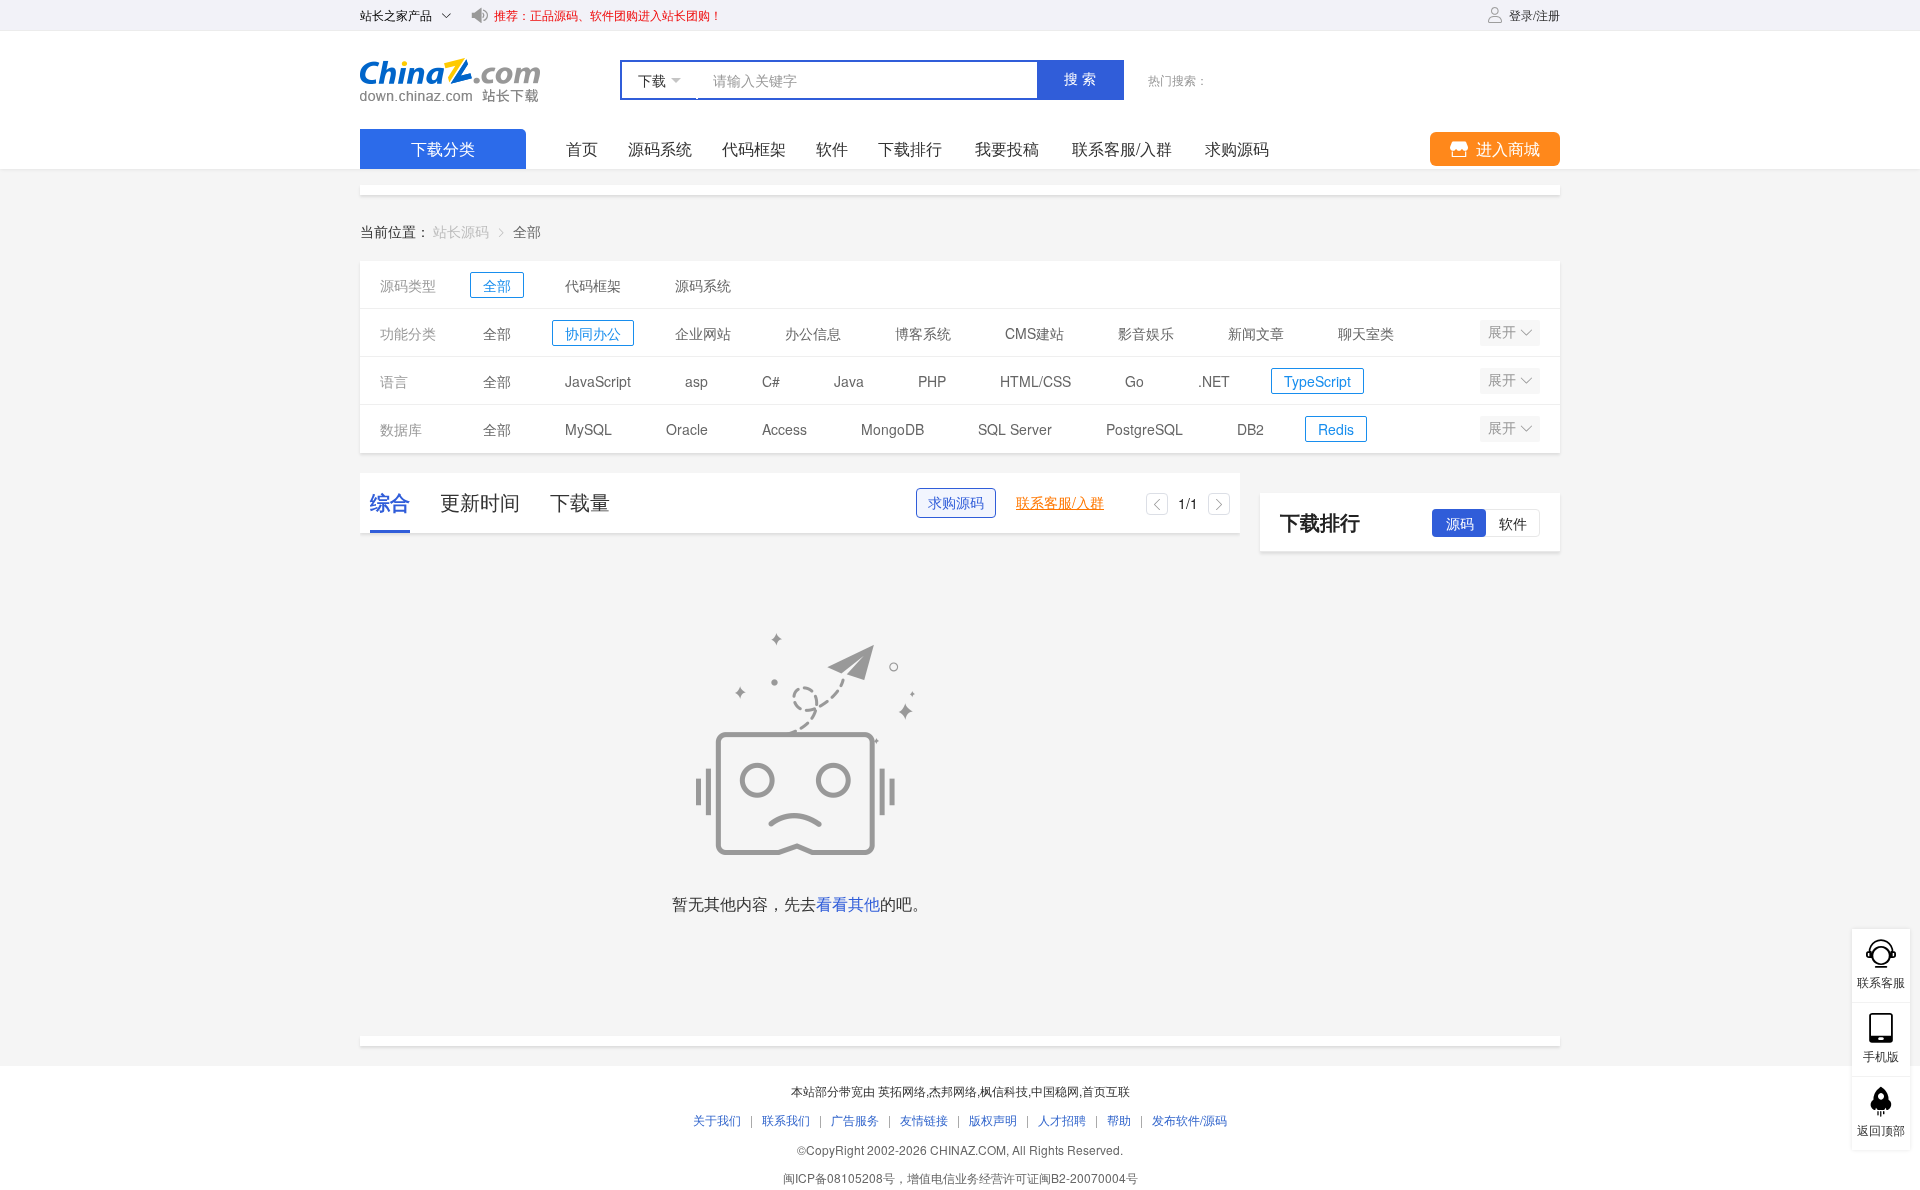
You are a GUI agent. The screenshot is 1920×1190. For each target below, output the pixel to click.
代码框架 (754, 148)
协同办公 (593, 333)
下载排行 (910, 148)
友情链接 (924, 1119)
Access (784, 429)
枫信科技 (1004, 1090)
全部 (497, 285)
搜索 (1082, 79)
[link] (527, 231)
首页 (582, 148)
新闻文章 (1256, 333)
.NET (1214, 381)
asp (696, 381)
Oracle (687, 429)
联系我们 (786, 1119)
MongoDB (892, 429)
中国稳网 (1055, 1090)
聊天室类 (1366, 333)
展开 (1504, 332)
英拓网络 (902, 1090)
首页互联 (1106, 1090)
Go (1134, 381)
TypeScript (1317, 381)
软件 (832, 148)
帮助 (1119, 1119)
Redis (1336, 429)
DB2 (1250, 429)
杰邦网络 (953, 1090)
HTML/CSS (1035, 381)
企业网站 (703, 333)
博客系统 (923, 333)
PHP (932, 381)
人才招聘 (1062, 1119)
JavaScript (598, 381)
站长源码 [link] (461, 231)
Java (849, 381)
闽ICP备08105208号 (839, 1177)
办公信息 (813, 333)
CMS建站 (1034, 333)
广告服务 (855, 1119)
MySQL (588, 429)
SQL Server (1015, 429)
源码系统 (660, 148)
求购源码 (956, 503)
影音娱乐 (1146, 333)
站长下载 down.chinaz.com (450, 80)
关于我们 (717, 1119)
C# (771, 381)
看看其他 (848, 903)
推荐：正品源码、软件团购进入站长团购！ (608, 14)
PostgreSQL (1144, 429)
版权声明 (993, 1119)
